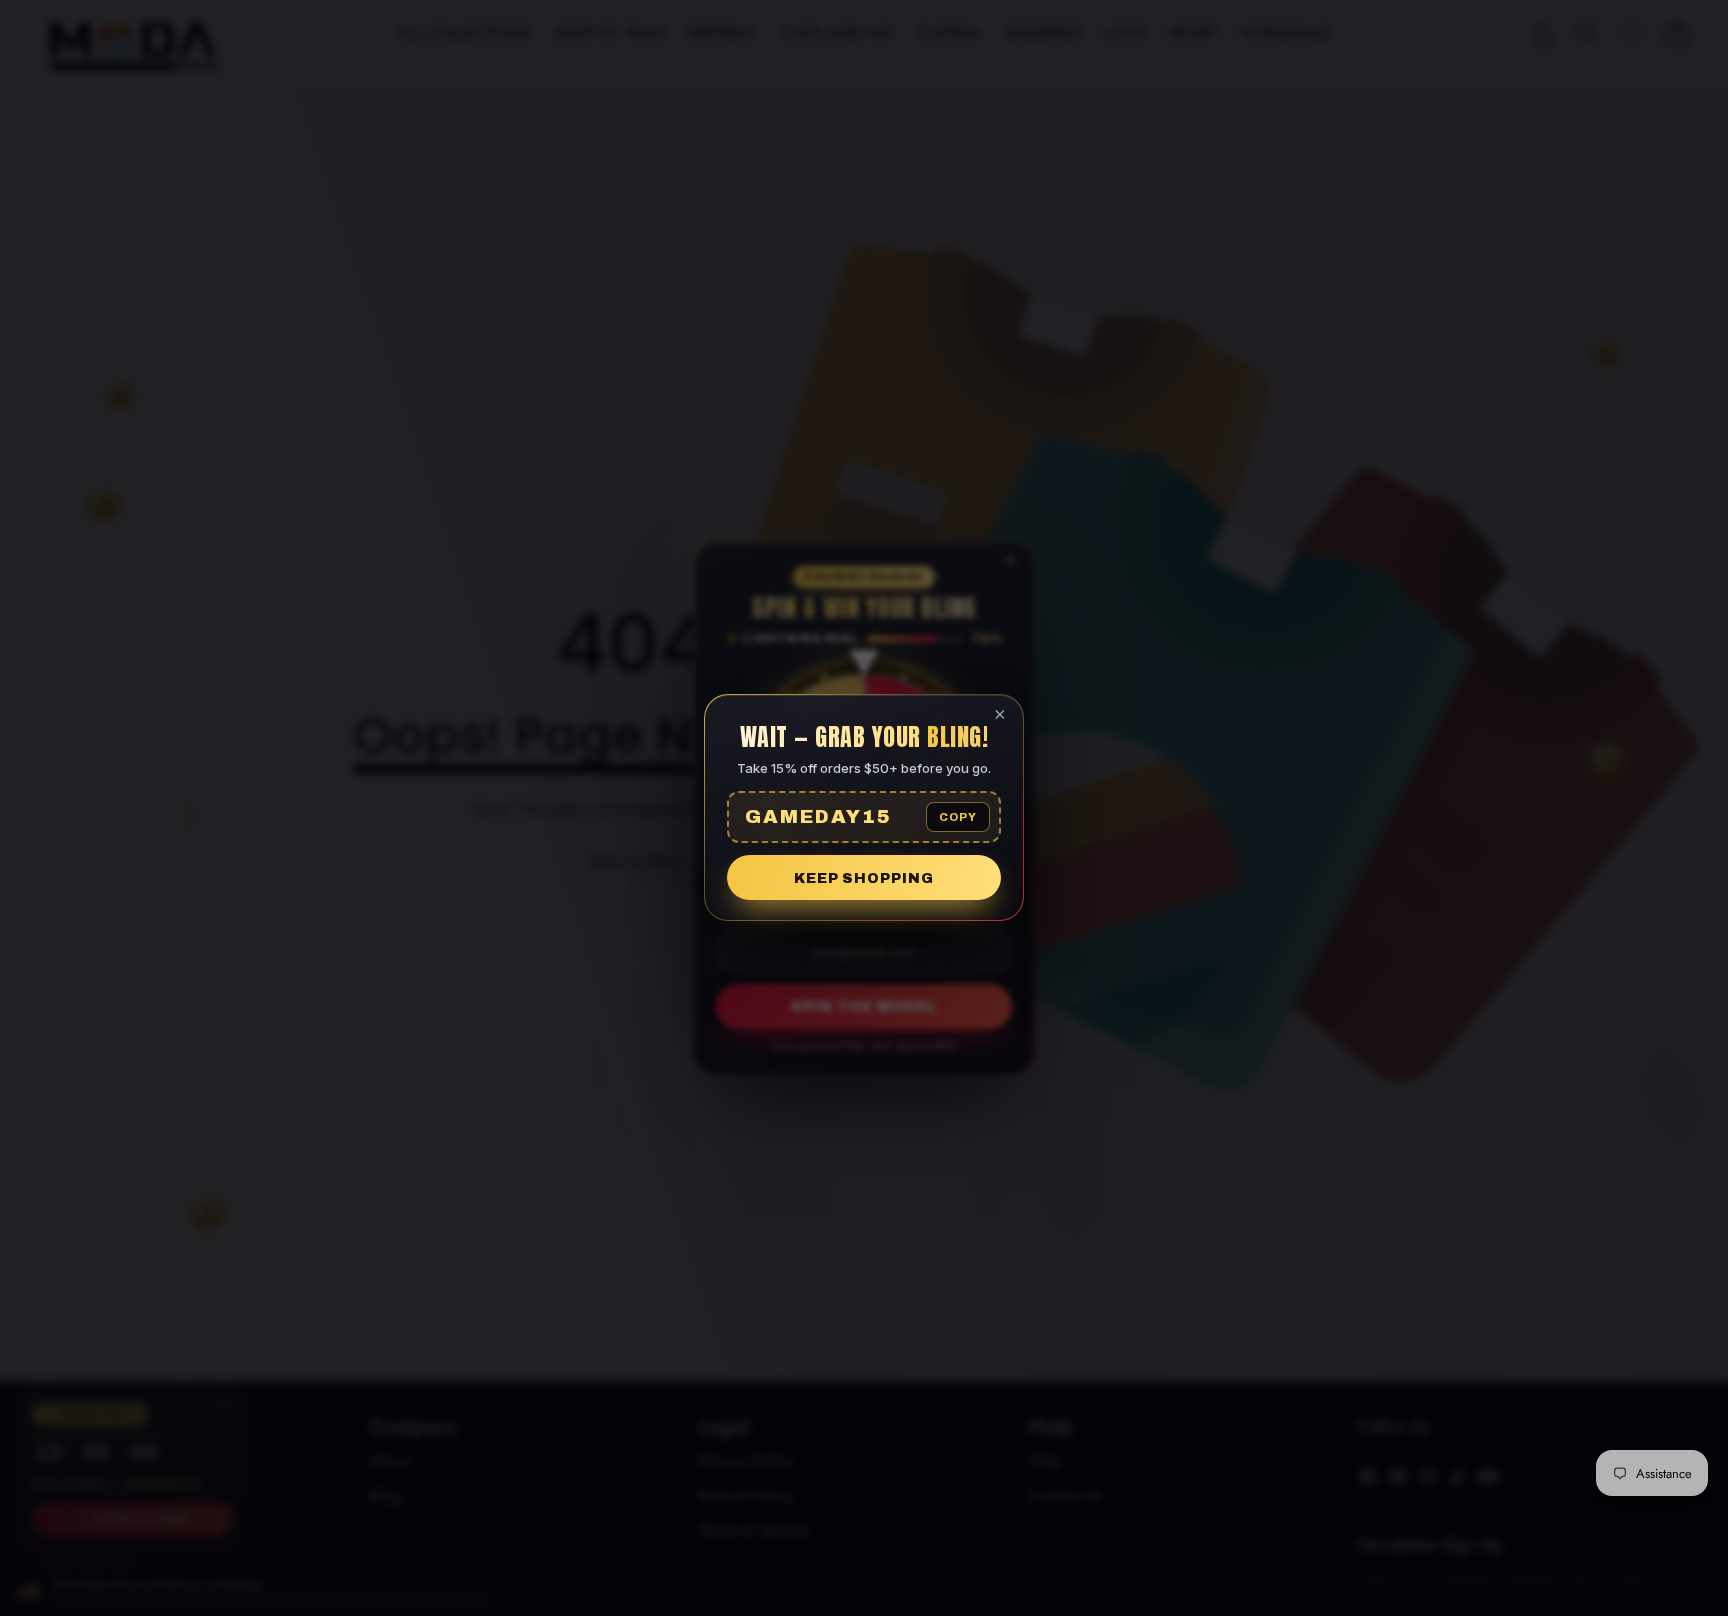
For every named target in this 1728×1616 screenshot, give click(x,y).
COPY (958, 818)
